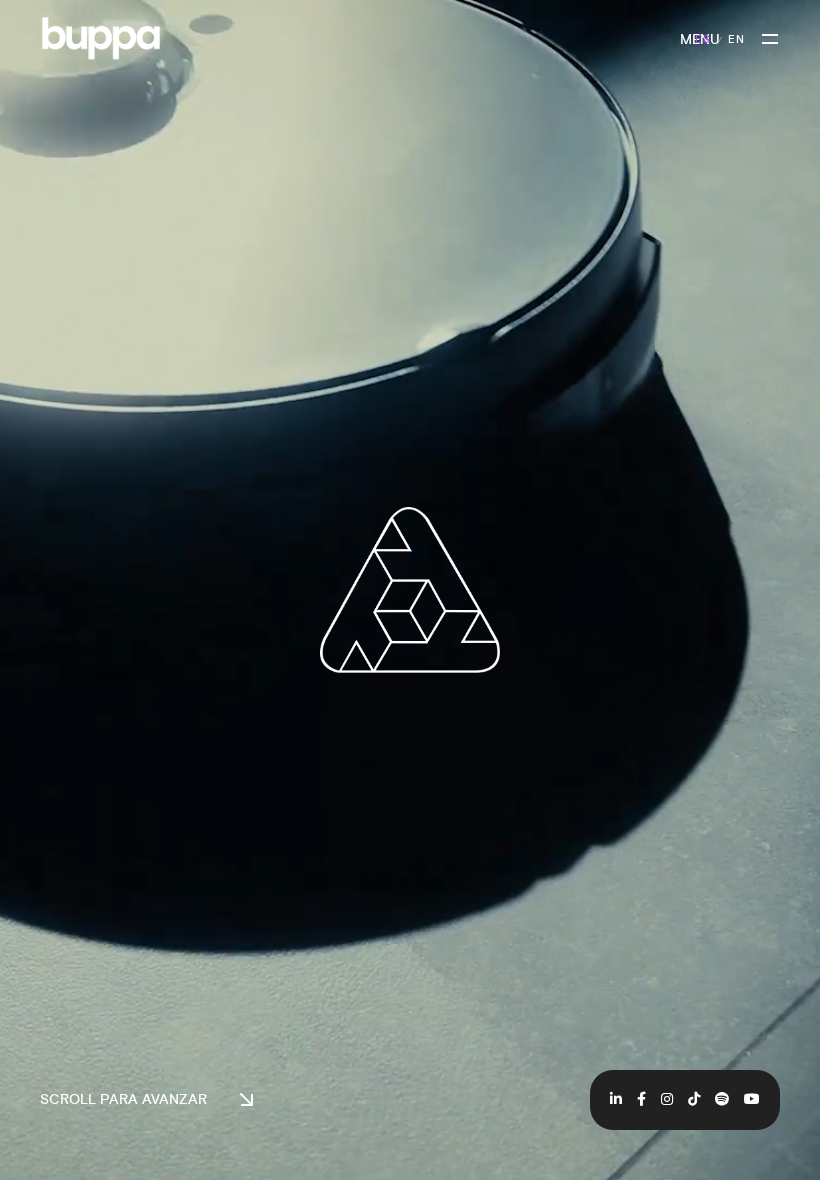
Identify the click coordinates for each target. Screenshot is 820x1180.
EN (736, 40)
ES (703, 40)
